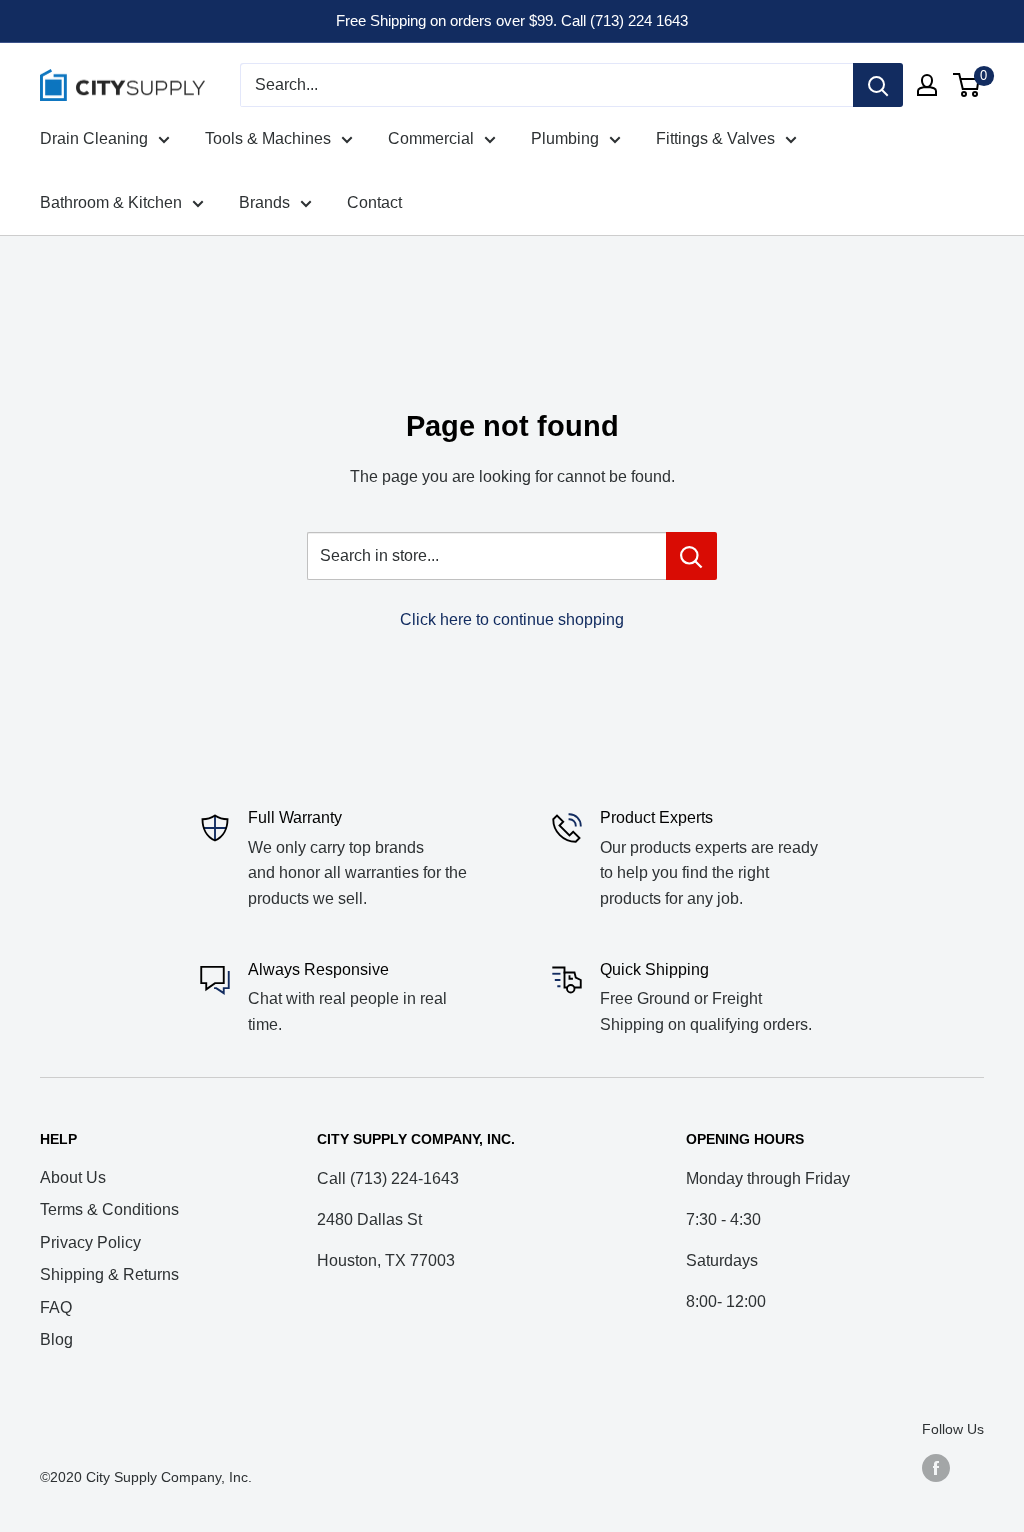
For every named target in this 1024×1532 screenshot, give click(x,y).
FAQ (56, 1307)
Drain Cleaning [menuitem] (94, 138)
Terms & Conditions (109, 1209)
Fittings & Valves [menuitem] (715, 138)
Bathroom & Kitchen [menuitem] (111, 202)
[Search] (878, 85)
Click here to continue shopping (512, 619)
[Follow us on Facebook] (936, 1468)
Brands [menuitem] (264, 202)
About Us (73, 1177)
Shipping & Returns (109, 1274)
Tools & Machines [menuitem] (268, 138)
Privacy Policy (90, 1242)
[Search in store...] (691, 556)
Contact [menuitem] (374, 202)
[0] (967, 85)
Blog (56, 1339)
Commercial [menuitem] (431, 138)
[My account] (927, 85)
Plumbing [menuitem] (565, 138)
